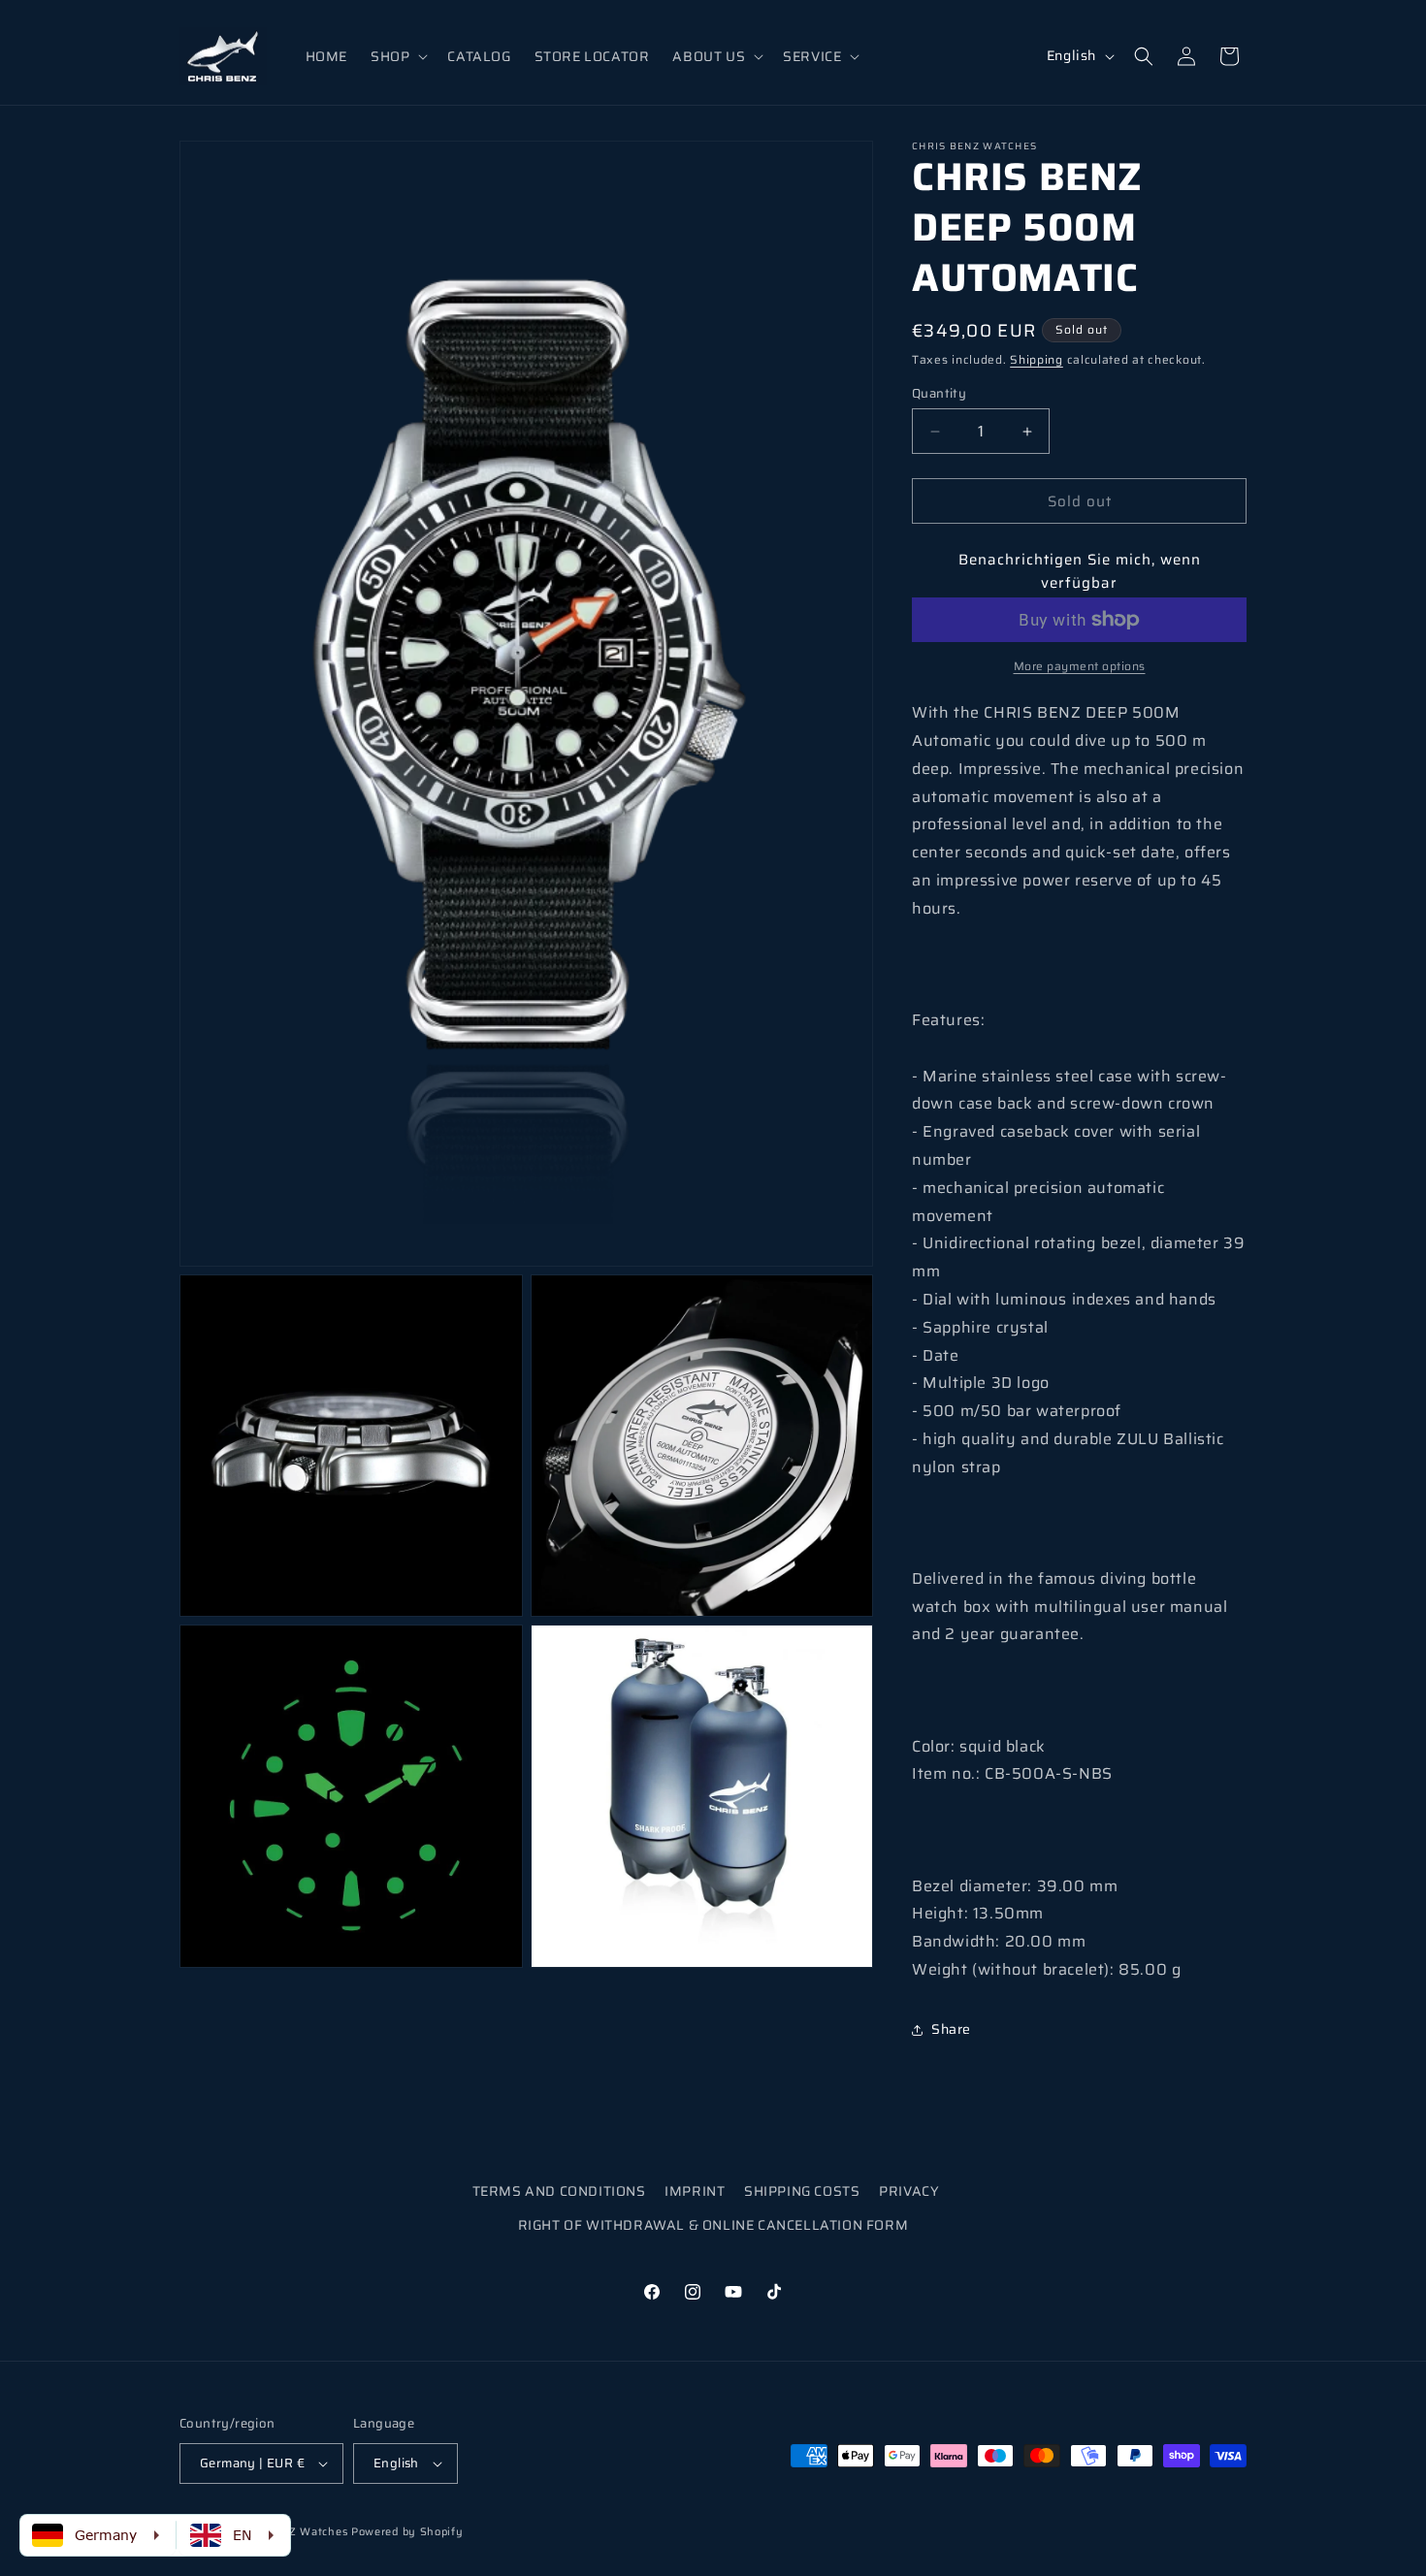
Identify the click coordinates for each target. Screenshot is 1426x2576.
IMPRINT (695, 2191)
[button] (397, 56)
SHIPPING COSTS (802, 2191)
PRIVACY (909, 2191)
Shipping (1037, 359)
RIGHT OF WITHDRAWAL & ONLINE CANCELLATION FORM (713, 2225)
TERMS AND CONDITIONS (559, 2191)
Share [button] (951, 2029)
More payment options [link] (1080, 666)
